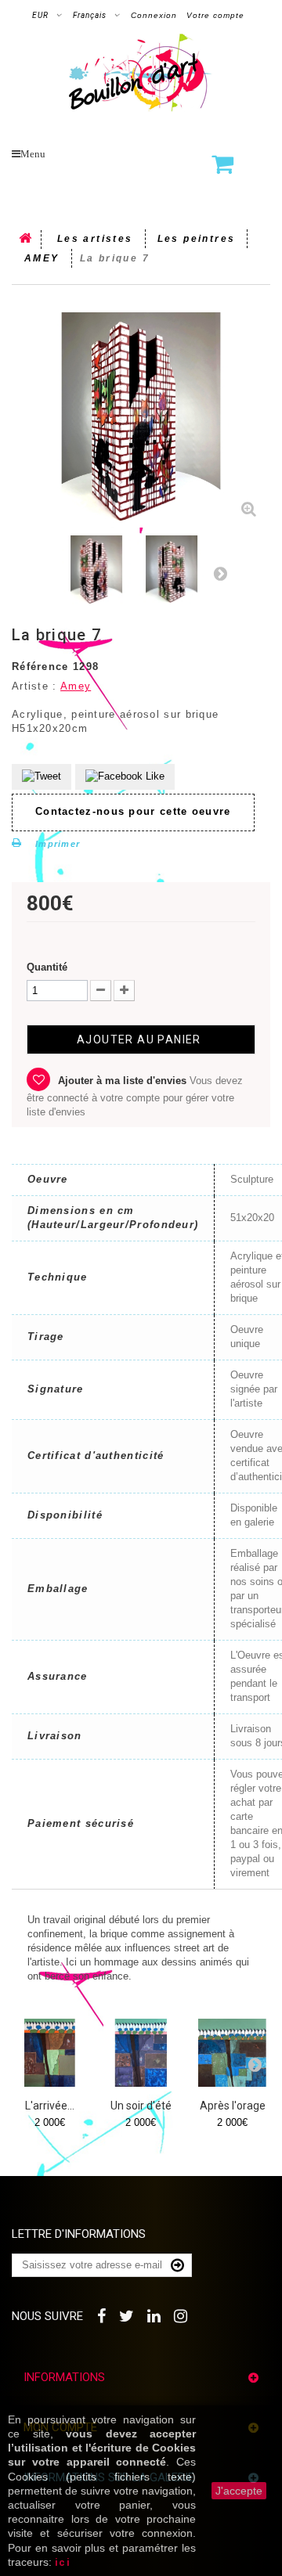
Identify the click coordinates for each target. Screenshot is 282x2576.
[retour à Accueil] (27, 240)
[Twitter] (127, 2314)
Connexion (154, 15)
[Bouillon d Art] (141, 73)
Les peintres (197, 239)
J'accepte (239, 2491)
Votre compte (215, 15)
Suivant (220, 573)
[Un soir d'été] (141, 2053)
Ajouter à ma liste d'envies (122, 1081)
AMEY (42, 258)
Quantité (47, 967)
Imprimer (58, 844)
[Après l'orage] (232, 2053)
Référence (40, 667)
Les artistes (95, 239)
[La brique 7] (96, 570)
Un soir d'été (141, 2106)
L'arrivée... (50, 2106)
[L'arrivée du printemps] (50, 2053)
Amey (76, 686)
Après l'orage (233, 2106)
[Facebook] (102, 2314)
